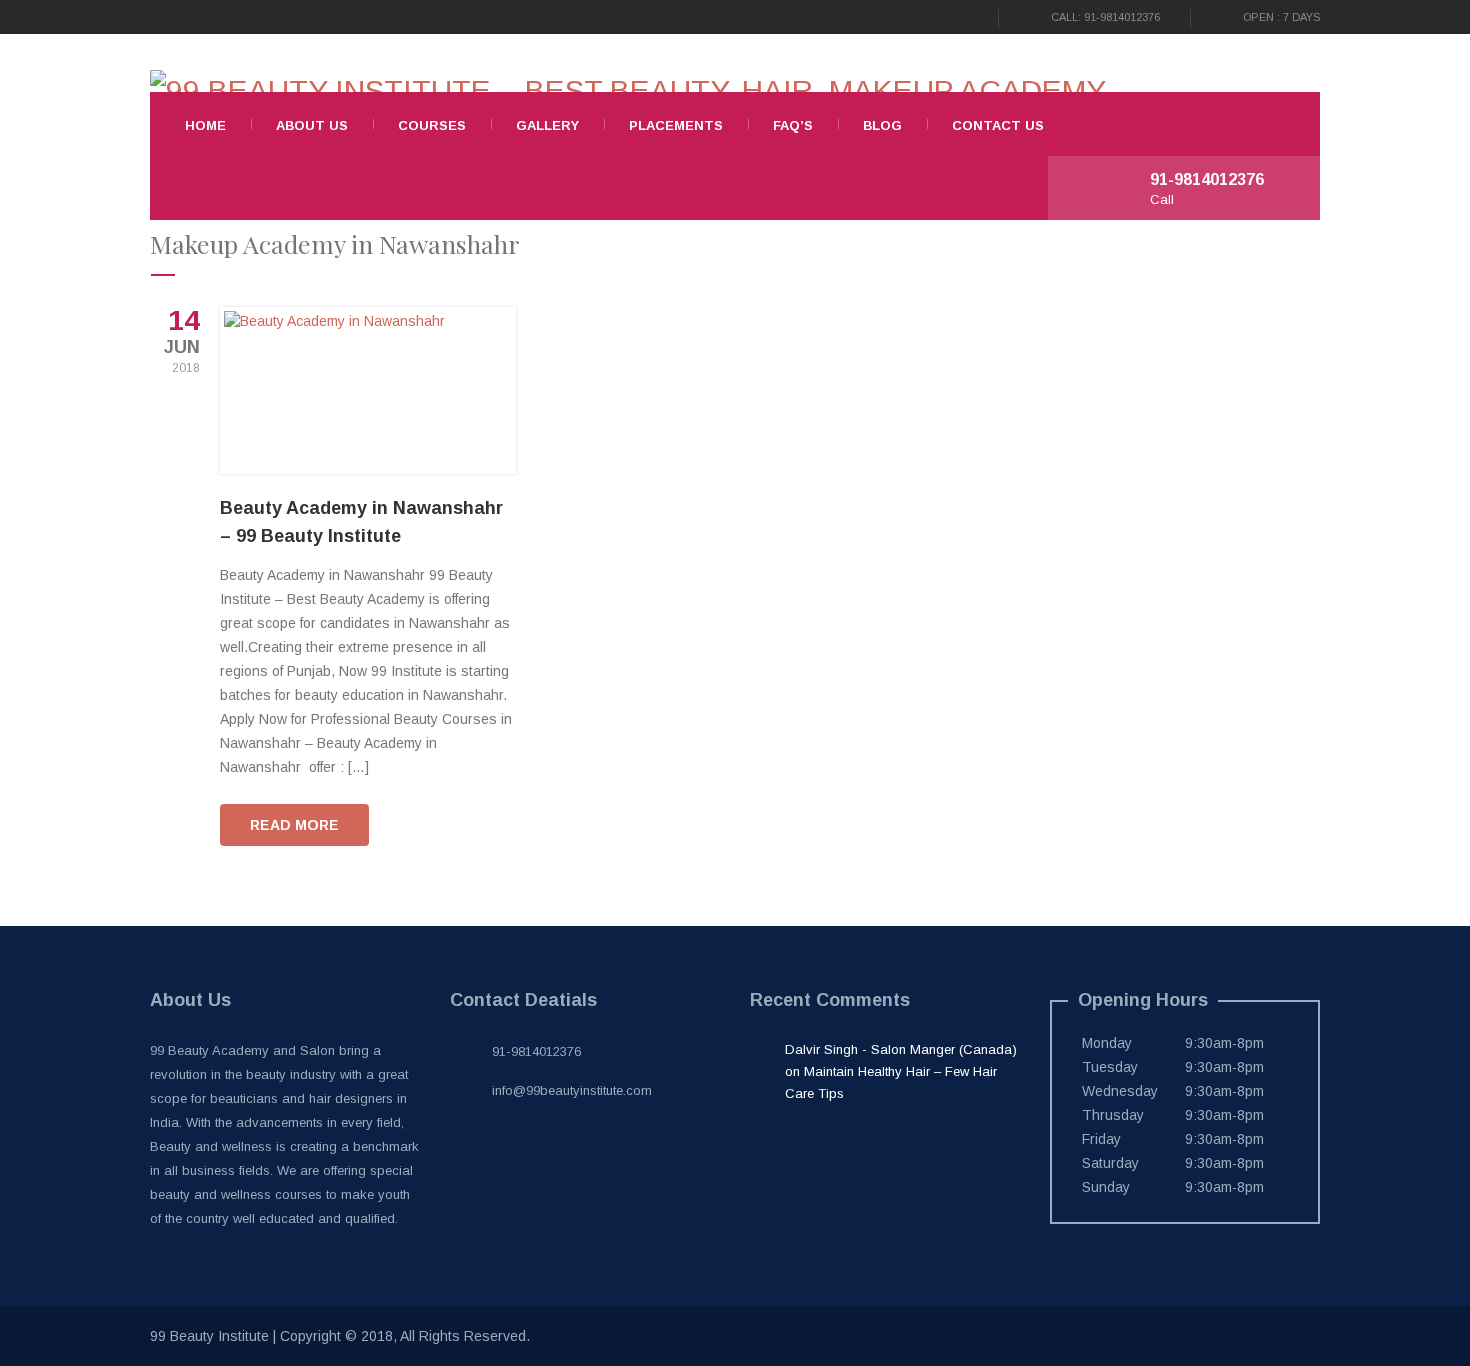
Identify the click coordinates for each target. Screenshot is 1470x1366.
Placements (676, 125)
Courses (432, 125)
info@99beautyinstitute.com (572, 1090)
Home (205, 125)
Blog (882, 125)
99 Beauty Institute (209, 1336)
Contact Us (998, 125)
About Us (312, 125)
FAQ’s (793, 125)
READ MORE (294, 825)
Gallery (547, 125)
